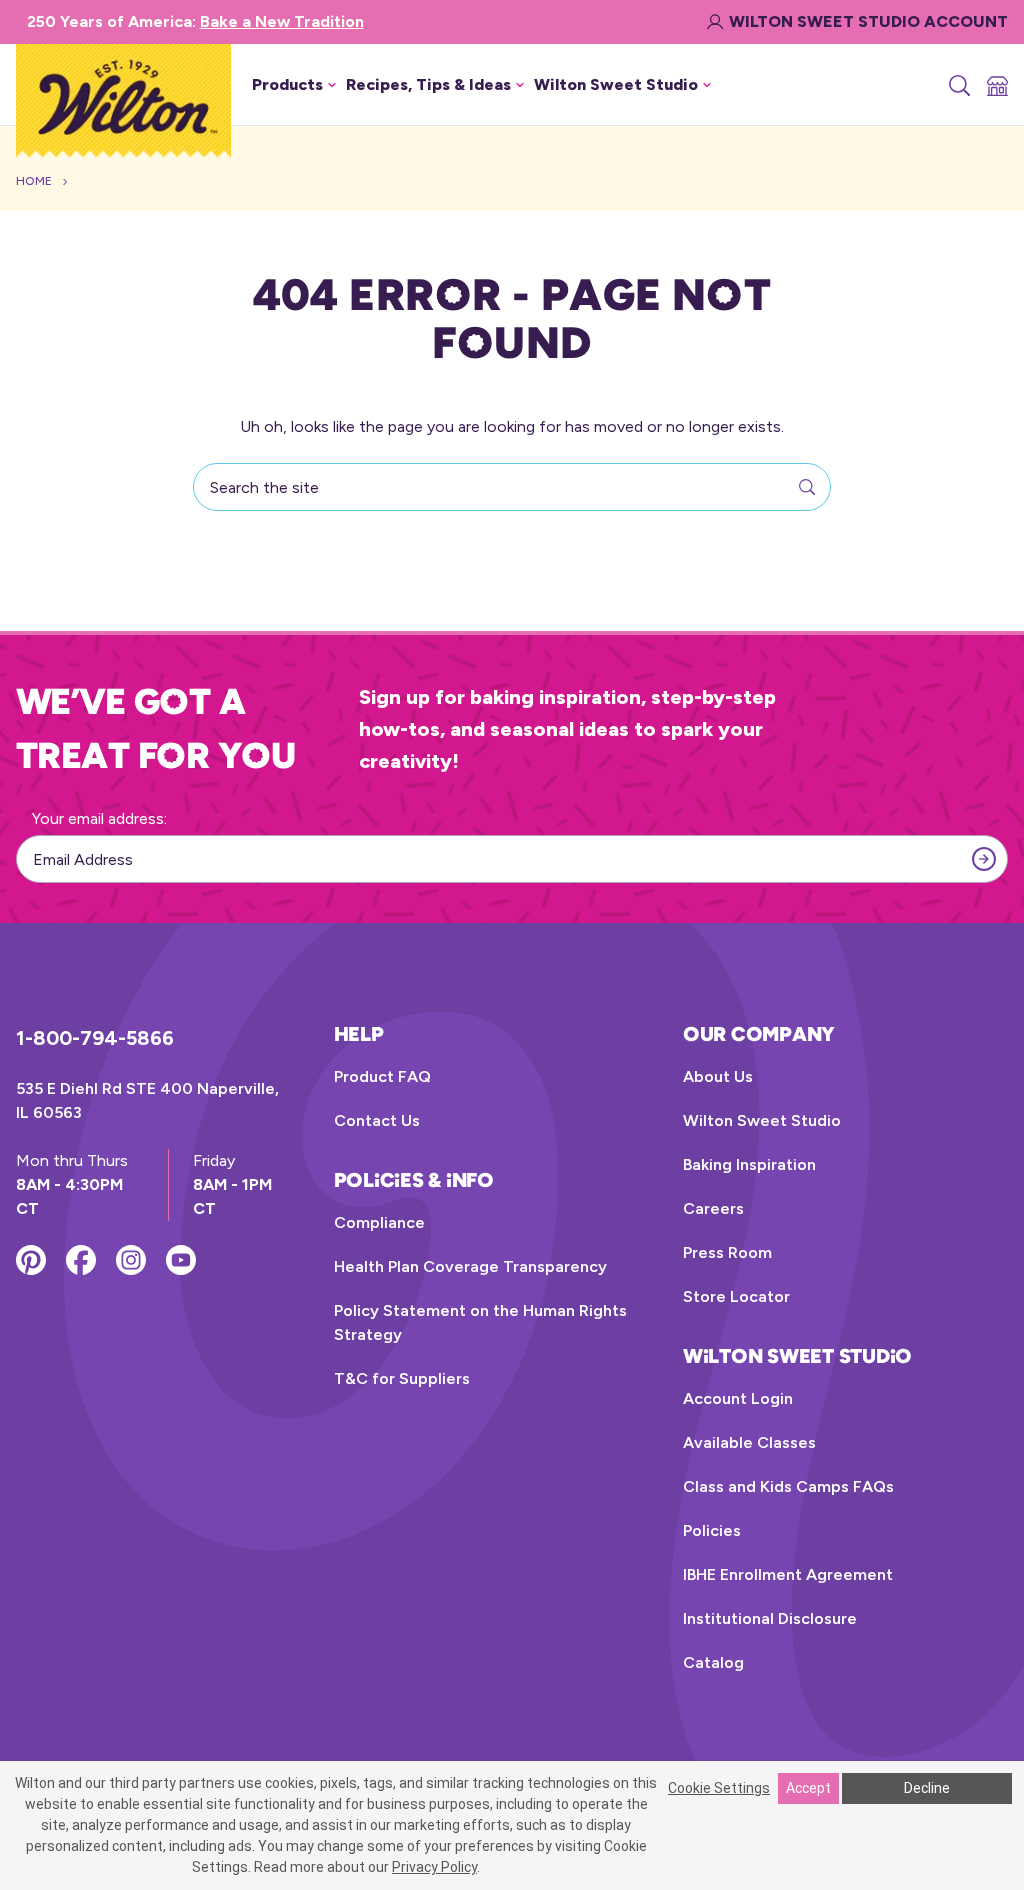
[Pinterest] (31, 1260)
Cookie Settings (719, 1788)
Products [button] (287, 84)
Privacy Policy (434, 1867)
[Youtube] (181, 1260)
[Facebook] (81, 1260)
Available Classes (749, 1442)
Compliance (379, 1222)
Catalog (713, 1662)
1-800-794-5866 (95, 1038)
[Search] (958, 85)
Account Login (738, 1398)
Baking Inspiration (749, 1164)
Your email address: (99, 818)
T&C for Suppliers (402, 1378)
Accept (808, 1788)
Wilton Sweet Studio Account (868, 21)
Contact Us (377, 1120)
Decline (927, 1788)
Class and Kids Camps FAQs (788, 1486)
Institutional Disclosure (770, 1618)
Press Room (727, 1252)
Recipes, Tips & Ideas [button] (428, 84)
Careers (713, 1208)
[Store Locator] (996, 85)
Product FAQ (382, 1076)
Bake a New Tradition (282, 21)
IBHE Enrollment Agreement (788, 1574)
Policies (712, 1530)
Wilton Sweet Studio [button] (616, 84)
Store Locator (736, 1296)
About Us (718, 1076)
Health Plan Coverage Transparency (470, 1266)
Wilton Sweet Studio (762, 1120)
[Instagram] (131, 1260)
